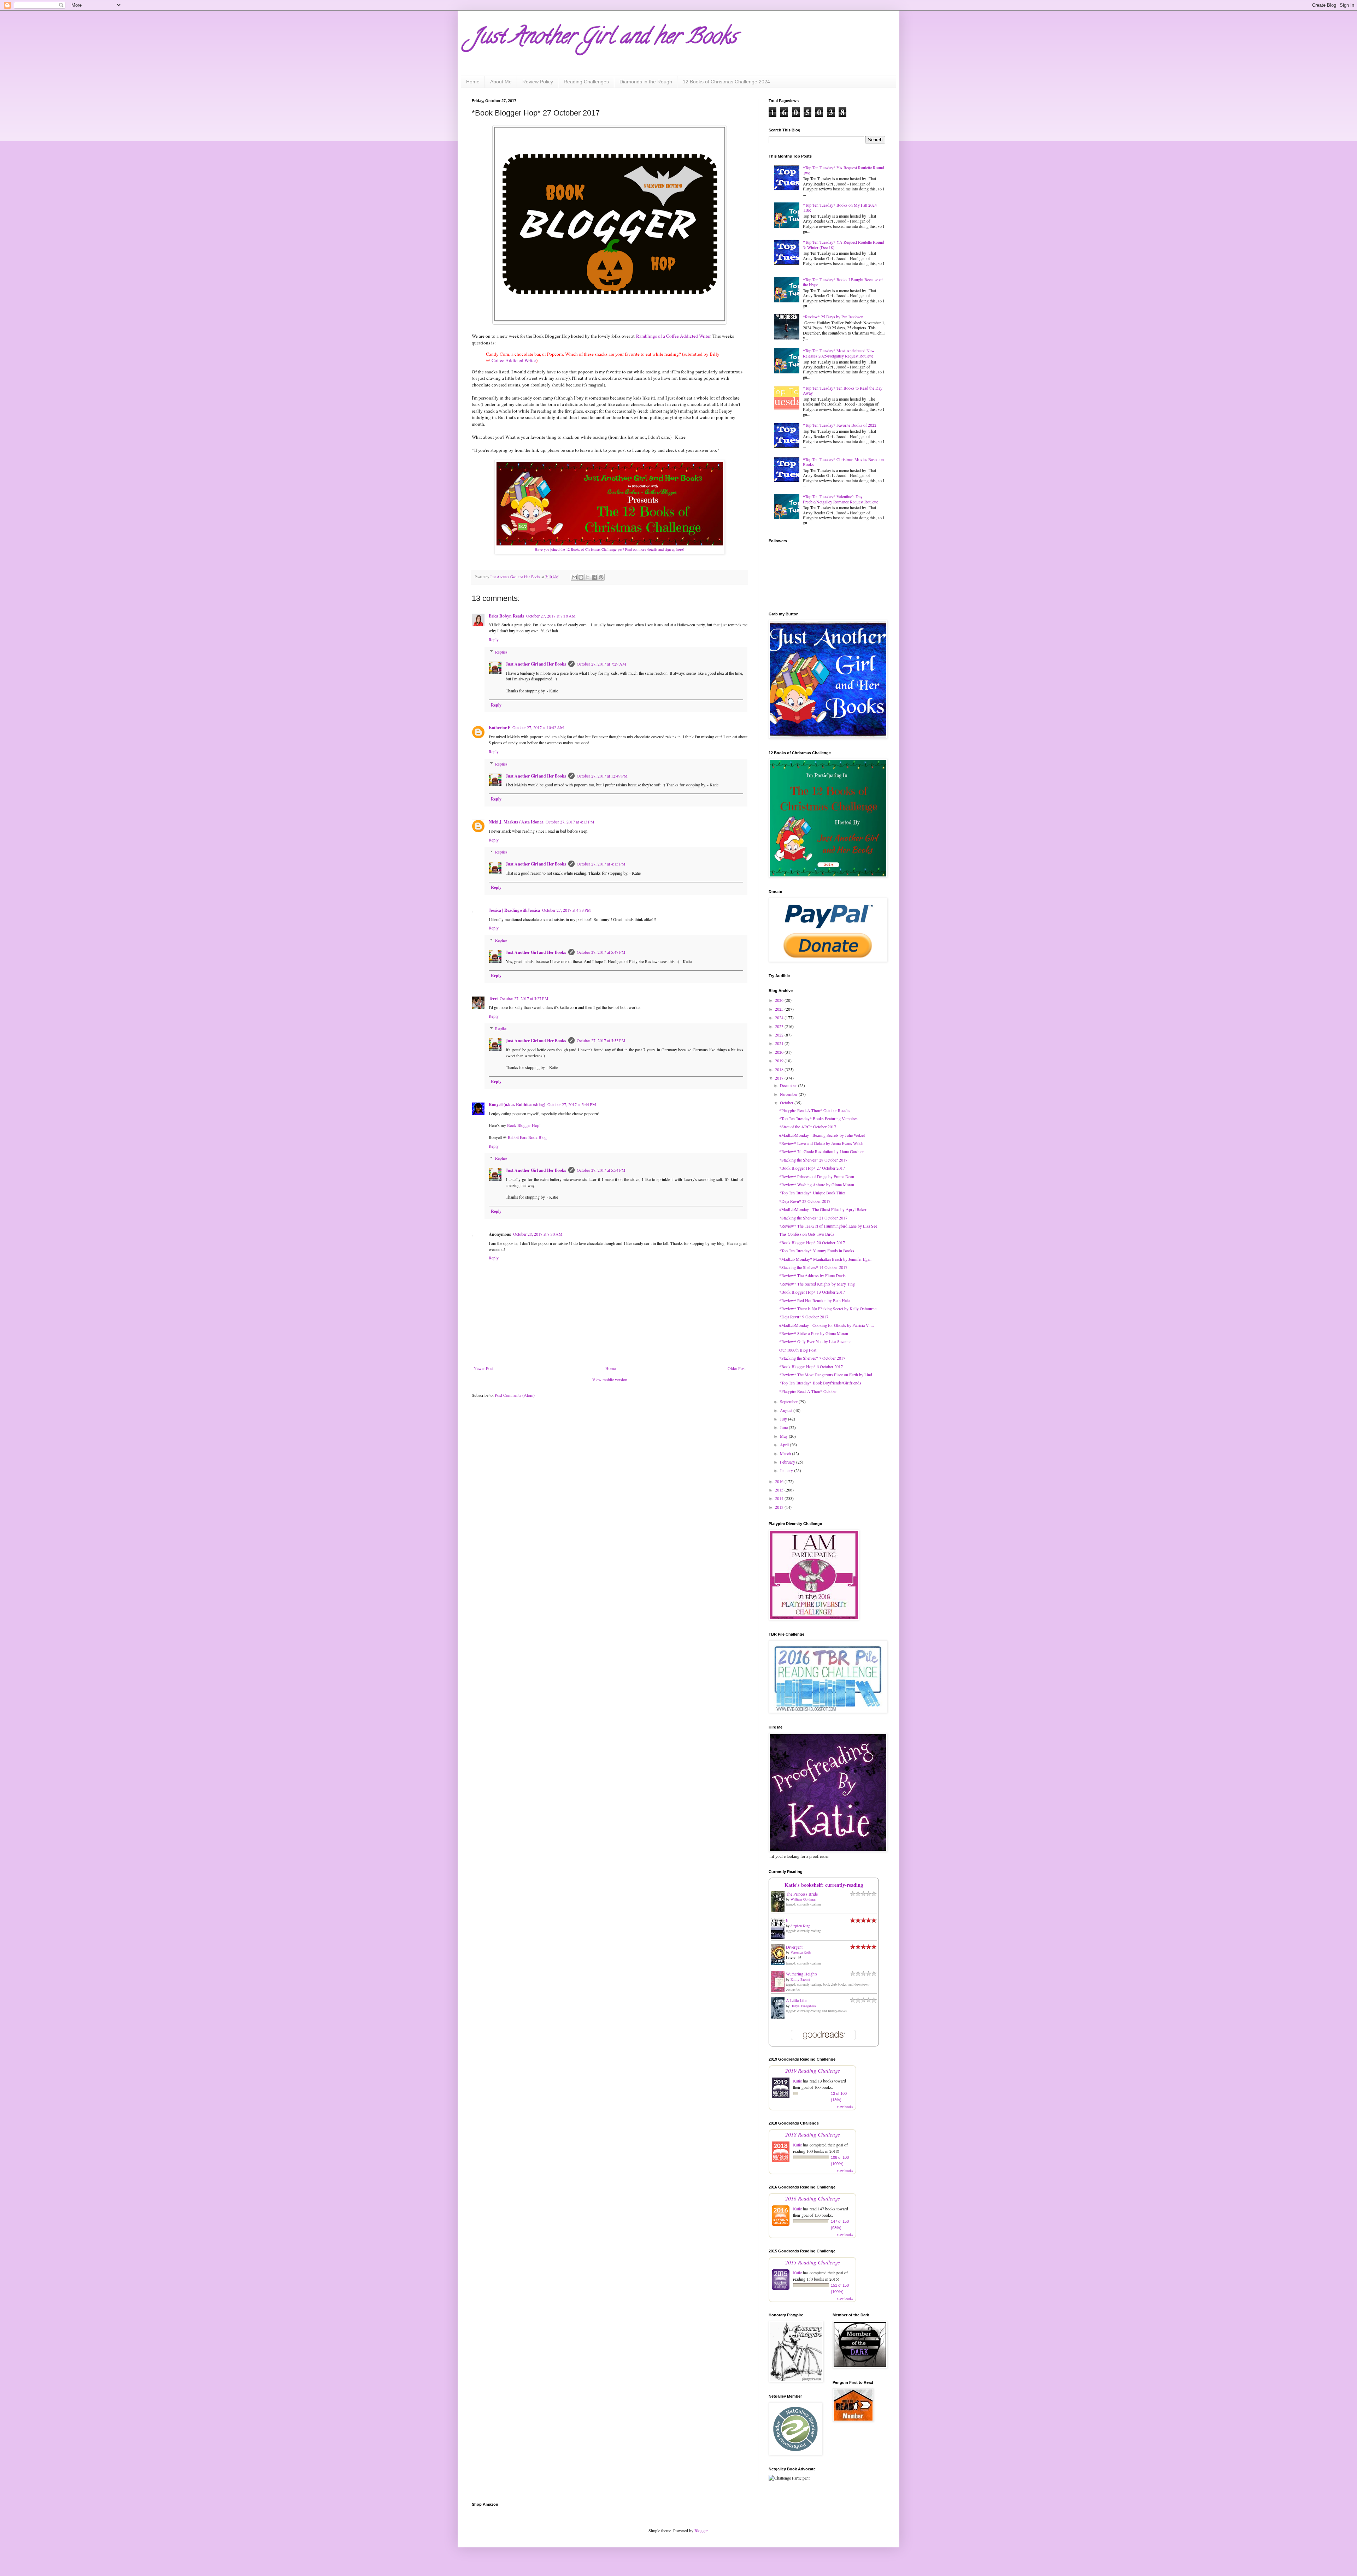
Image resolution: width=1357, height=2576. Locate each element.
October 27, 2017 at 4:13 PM (570, 822)
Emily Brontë (800, 1979)
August (787, 1410)
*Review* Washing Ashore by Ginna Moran (817, 1184)
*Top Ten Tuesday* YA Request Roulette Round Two (844, 170)
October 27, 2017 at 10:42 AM (538, 727)
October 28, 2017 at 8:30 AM (538, 1234)
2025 (780, 1009)
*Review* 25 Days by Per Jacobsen (833, 317)
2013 (780, 1507)
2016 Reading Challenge (813, 2198)
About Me (501, 82)
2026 (780, 1000)
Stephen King (800, 1926)
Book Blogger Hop (523, 1125)
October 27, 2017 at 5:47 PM (601, 952)
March (786, 1453)
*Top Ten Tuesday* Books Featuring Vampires (818, 1118)
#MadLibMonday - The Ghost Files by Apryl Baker (823, 1209)
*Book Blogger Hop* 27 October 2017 (812, 1168)
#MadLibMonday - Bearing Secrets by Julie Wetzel (822, 1135)
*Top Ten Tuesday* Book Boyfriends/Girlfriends (820, 1383)
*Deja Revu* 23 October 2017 (805, 1201)
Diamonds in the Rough (646, 82)
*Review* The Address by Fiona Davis (812, 1275)
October (787, 1103)
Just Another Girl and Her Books (536, 664)
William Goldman (803, 1899)
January (787, 1470)
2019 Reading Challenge (813, 2070)
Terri (493, 999)
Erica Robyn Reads (506, 616)
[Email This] (574, 577)
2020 (780, 1052)
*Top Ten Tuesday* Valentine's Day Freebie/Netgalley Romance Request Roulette (841, 499)
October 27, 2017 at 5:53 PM (601, 1040)
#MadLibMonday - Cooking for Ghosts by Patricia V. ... (827, 1325)
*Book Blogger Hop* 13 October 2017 (812, 1292)
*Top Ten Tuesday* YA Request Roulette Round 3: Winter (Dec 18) (844, 244)
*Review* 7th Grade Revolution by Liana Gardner (821, 1151)
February (788, 1462)
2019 (780, 1060)
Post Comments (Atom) (515, 1395)
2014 (780, 1498)
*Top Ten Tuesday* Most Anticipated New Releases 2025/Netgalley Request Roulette (839, 353)
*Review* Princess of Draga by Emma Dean (817, 1176)
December (789, 1085)
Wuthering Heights (802, 1974)
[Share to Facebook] (594, 577)
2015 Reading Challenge (813, 2262)
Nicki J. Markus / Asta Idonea (516, 822)
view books (845, 2107)
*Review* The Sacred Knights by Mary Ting (817, 1284)
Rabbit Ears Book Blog (527, 1137)
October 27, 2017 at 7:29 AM (601, 664)
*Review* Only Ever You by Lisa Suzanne (815, 1341)
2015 (780, 1490)
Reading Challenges (586, 82)
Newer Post (483, 1368)
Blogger (701, 2530)
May (784, 1436)
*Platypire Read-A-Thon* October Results (815, 1110)
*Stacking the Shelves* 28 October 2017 (813, 1160)
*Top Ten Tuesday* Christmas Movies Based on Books (843, 462)
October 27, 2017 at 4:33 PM (566, 910)
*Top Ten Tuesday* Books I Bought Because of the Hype (843, 282)
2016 (780, 1481)
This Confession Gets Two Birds (807, 1234)
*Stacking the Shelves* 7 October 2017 (812, 1358)
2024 (780, 1017)
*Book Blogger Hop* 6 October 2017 (811, 1366)
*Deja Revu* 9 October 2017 (804, 1317)
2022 (780, 1035)
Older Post (737, 1368)
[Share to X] (588, 577)
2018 (780, 1069)
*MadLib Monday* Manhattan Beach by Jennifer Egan (825, 1259)
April (785, 1444)
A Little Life (796, 2000)
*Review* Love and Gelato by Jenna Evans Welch (821, 1143)
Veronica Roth (801, 1952)
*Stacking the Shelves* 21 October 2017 (813, 1218)
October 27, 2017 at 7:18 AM (551, 616)
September (789, 1401)
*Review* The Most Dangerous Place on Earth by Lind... (827, 1375)
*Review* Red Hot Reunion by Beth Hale (814, 1300)
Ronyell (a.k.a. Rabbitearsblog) (517, 1104)
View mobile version (610, 1379)
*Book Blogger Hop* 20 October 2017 (812, 1242)
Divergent (794, 1947)
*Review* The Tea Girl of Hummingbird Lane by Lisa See (828, 1226)
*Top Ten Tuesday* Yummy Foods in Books (817, 1251)
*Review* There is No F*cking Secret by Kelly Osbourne (828, 1308)
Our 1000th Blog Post (798, 1350)
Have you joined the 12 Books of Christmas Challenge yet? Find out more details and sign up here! (610, 549)
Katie (797, 2081)
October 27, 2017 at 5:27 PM (524, 998)
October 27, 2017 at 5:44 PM (572, 1104)
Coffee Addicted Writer (514, 360)
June (784, 1427)
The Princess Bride (802, 1894)
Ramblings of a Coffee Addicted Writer (673, 336)
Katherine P (500, 728)
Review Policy (538, 82)
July (784, 1419)
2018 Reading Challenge (813, 2134)
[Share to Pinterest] (601, 577)
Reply (494, 639)
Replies (501, 652)
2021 (780, 1043)
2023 (780, 1026)
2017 (780, 1078)
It (787, 1920)
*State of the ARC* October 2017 (808, 1127)
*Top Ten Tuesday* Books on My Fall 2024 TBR (840, 207)
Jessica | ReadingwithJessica (514, 910)
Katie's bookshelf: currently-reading (824, 1885)
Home (473, 82)
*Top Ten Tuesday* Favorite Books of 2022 (840, 425)
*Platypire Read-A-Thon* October (808, 1391)
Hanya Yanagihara (803, 2006)
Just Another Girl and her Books (604, 39)
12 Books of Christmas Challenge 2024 (726, 82)
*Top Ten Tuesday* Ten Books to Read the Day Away (843, 390)
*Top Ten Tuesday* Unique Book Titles (812, 1193)
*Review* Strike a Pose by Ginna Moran (814, 1333)
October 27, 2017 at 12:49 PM (602, 776)
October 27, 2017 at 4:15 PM (601, 864)
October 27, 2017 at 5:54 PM (601, 1170)
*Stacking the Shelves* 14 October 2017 (813, 1267)
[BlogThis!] (581, 577)
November (789, 1094)
